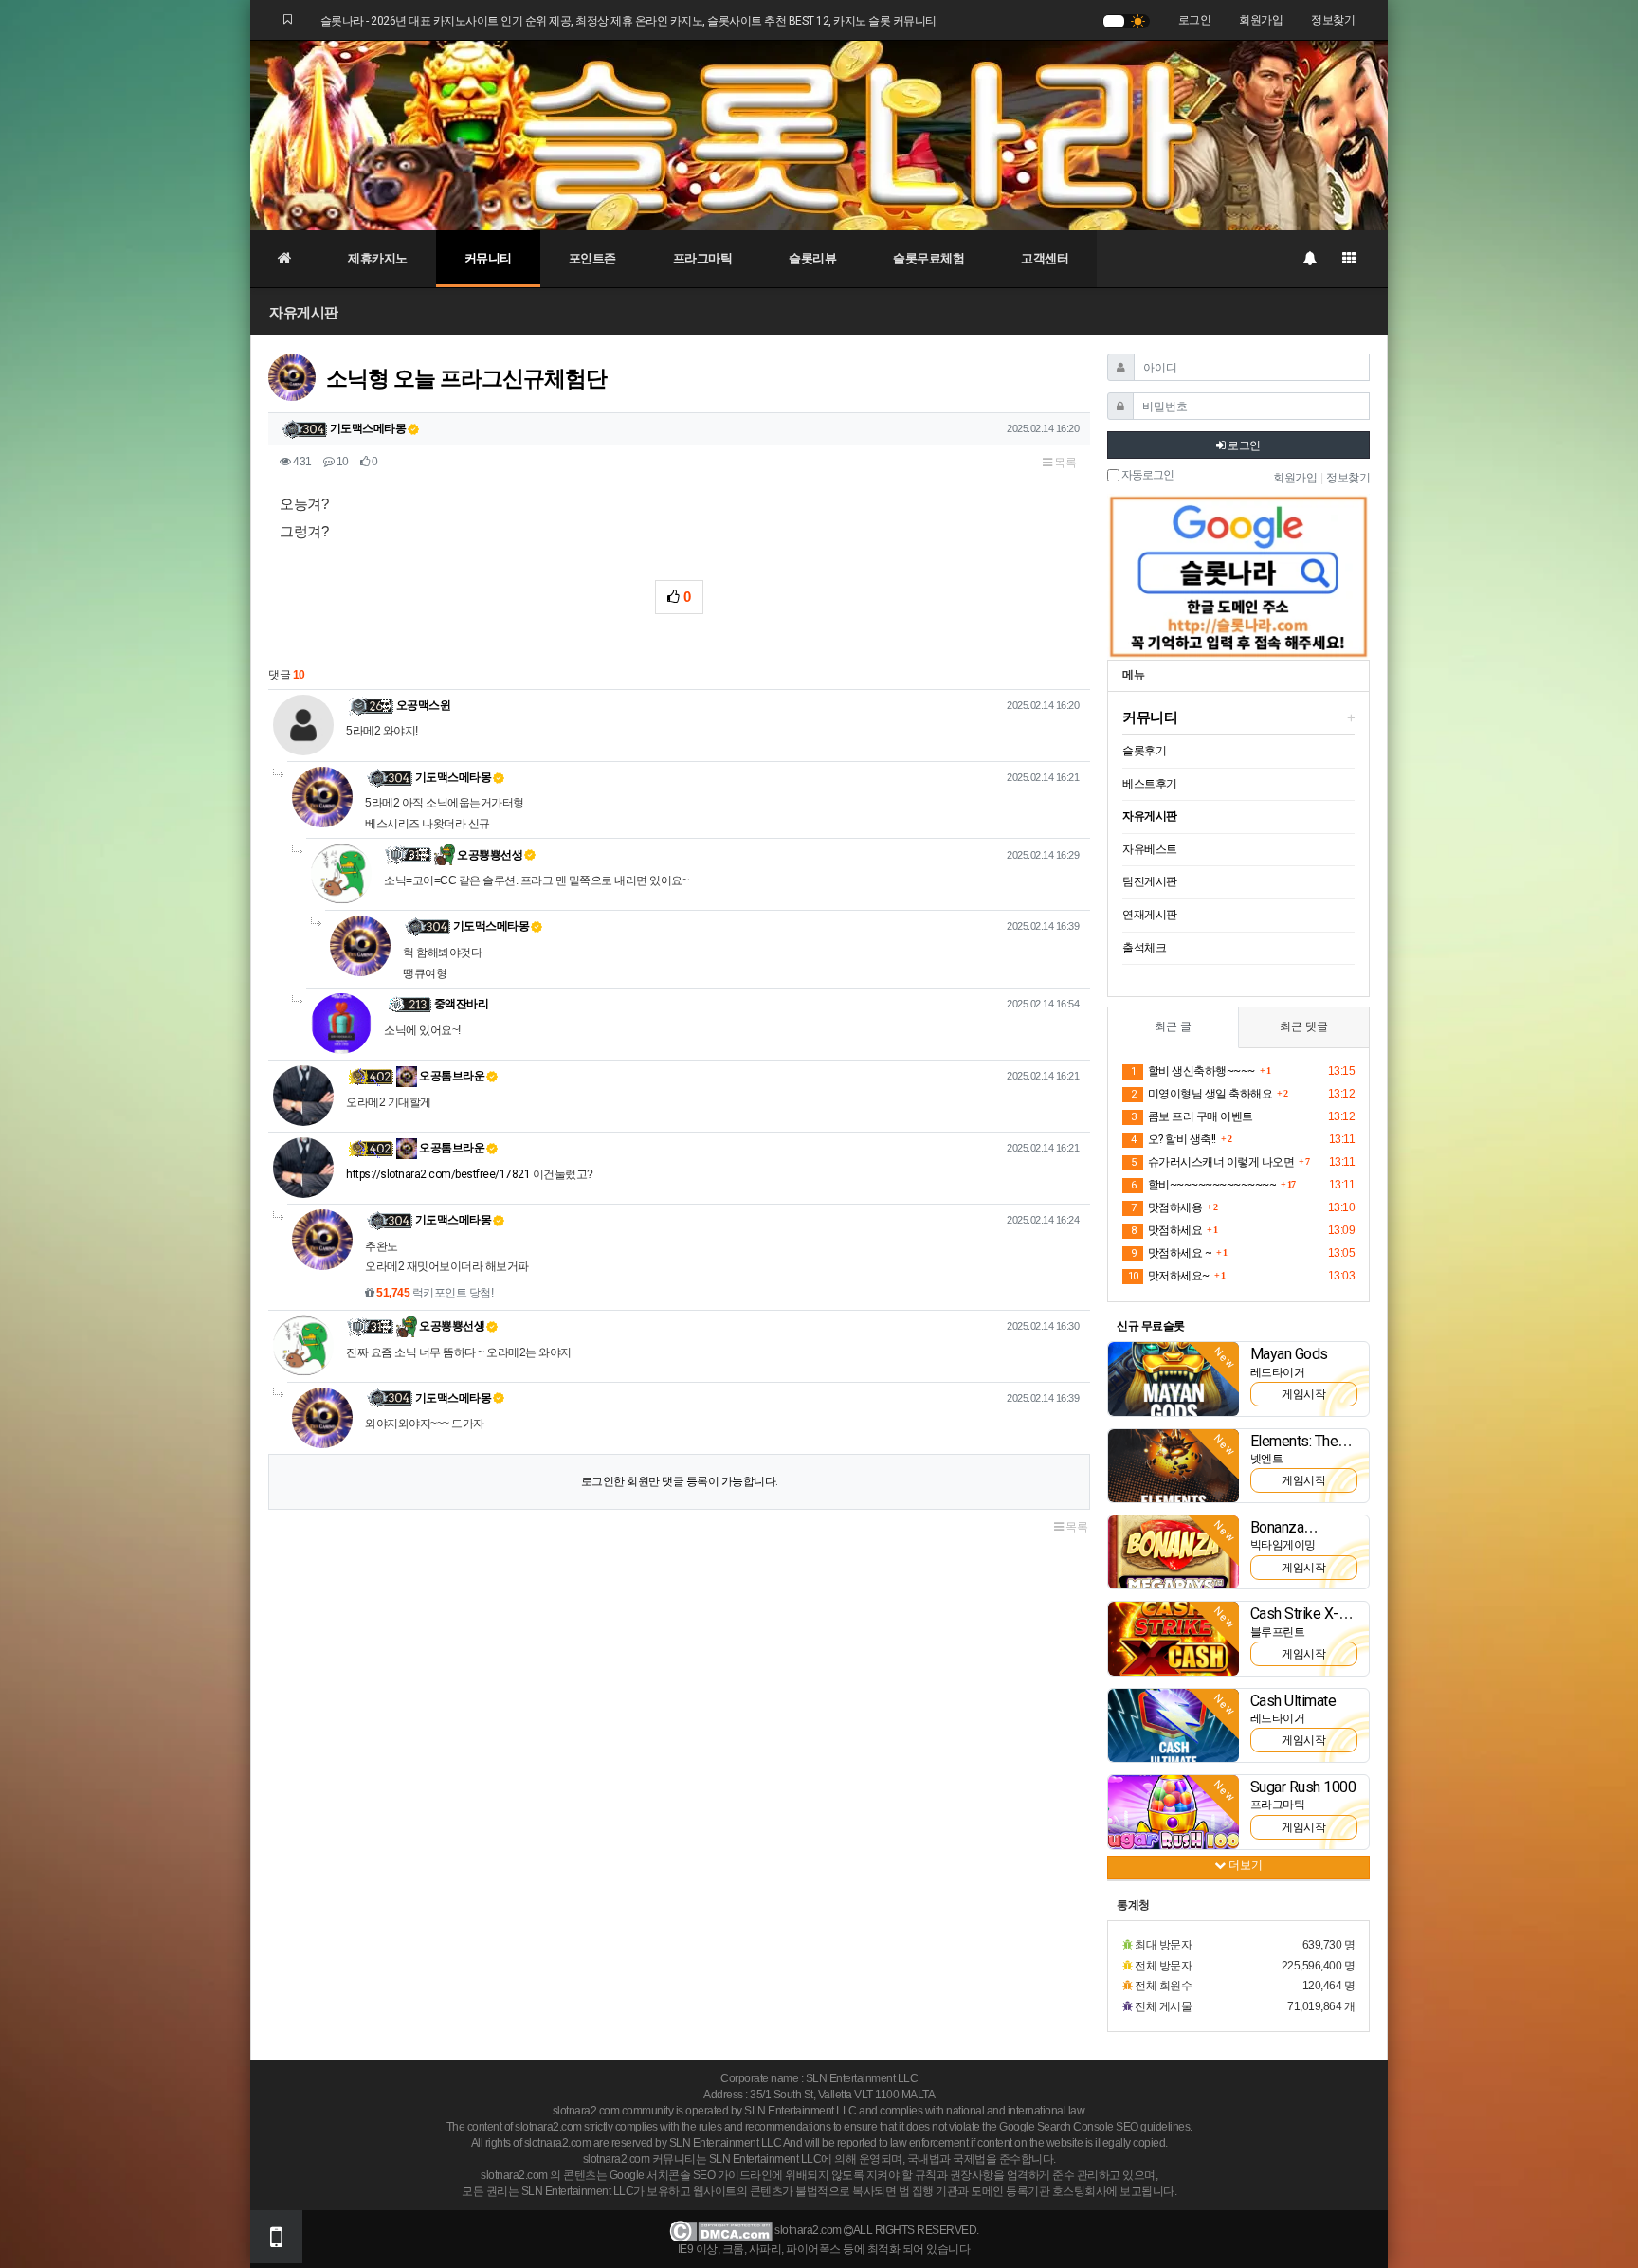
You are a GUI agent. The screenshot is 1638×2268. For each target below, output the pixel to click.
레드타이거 (1278, 1372)
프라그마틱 (703, 258)
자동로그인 (1147, 475)
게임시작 (1303, 1394)
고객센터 (1045, 258)
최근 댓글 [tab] (1304, 1026)
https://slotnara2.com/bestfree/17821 (438, 1174)
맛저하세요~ (1169, 1276)
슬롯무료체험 (928, 258)
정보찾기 (1333, 20)
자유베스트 (1150, 849)
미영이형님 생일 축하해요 (1201, 1094)
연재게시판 (1150, 915)
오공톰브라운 (451, 1076)
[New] (1174, 1378)
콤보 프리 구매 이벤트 (1192, 1116)
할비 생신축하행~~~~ (1193, 1071)
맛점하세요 (1166, 1230)
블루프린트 (1278, 1632)
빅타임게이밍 (1283, 1545)
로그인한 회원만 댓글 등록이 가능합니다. (680, 1481)
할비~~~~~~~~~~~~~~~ (1203, 1185)
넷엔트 (1267, 1459)
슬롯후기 (1144, 751)
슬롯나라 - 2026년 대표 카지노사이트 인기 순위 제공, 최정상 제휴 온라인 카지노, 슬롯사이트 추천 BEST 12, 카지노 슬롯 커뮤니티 (628, 21)
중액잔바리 (462, 1004)
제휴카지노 (378, 258)
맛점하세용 (1166, 1207)
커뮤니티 (488, 258)
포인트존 (592, 258)
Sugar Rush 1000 (1303, 1787)
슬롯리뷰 (812, 258)
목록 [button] (1065, 463)
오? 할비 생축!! (1174, 1139)
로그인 (1195, 20)
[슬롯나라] (819, 135)
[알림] (1309, 259)
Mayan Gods (1289, 1354)
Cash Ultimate (1293, 1701)
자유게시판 (304, 312)
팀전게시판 (1150, 881)
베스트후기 (1150, 784)
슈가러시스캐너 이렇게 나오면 (1212, 1162)
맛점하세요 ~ (1171, 1253)
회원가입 (1261, 20)
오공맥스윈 (424, 705)
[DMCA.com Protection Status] (721, 2231)
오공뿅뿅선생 (489, 855)
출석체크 (1144, 948)
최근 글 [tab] (1173, 1026)
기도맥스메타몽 (368, 428)
